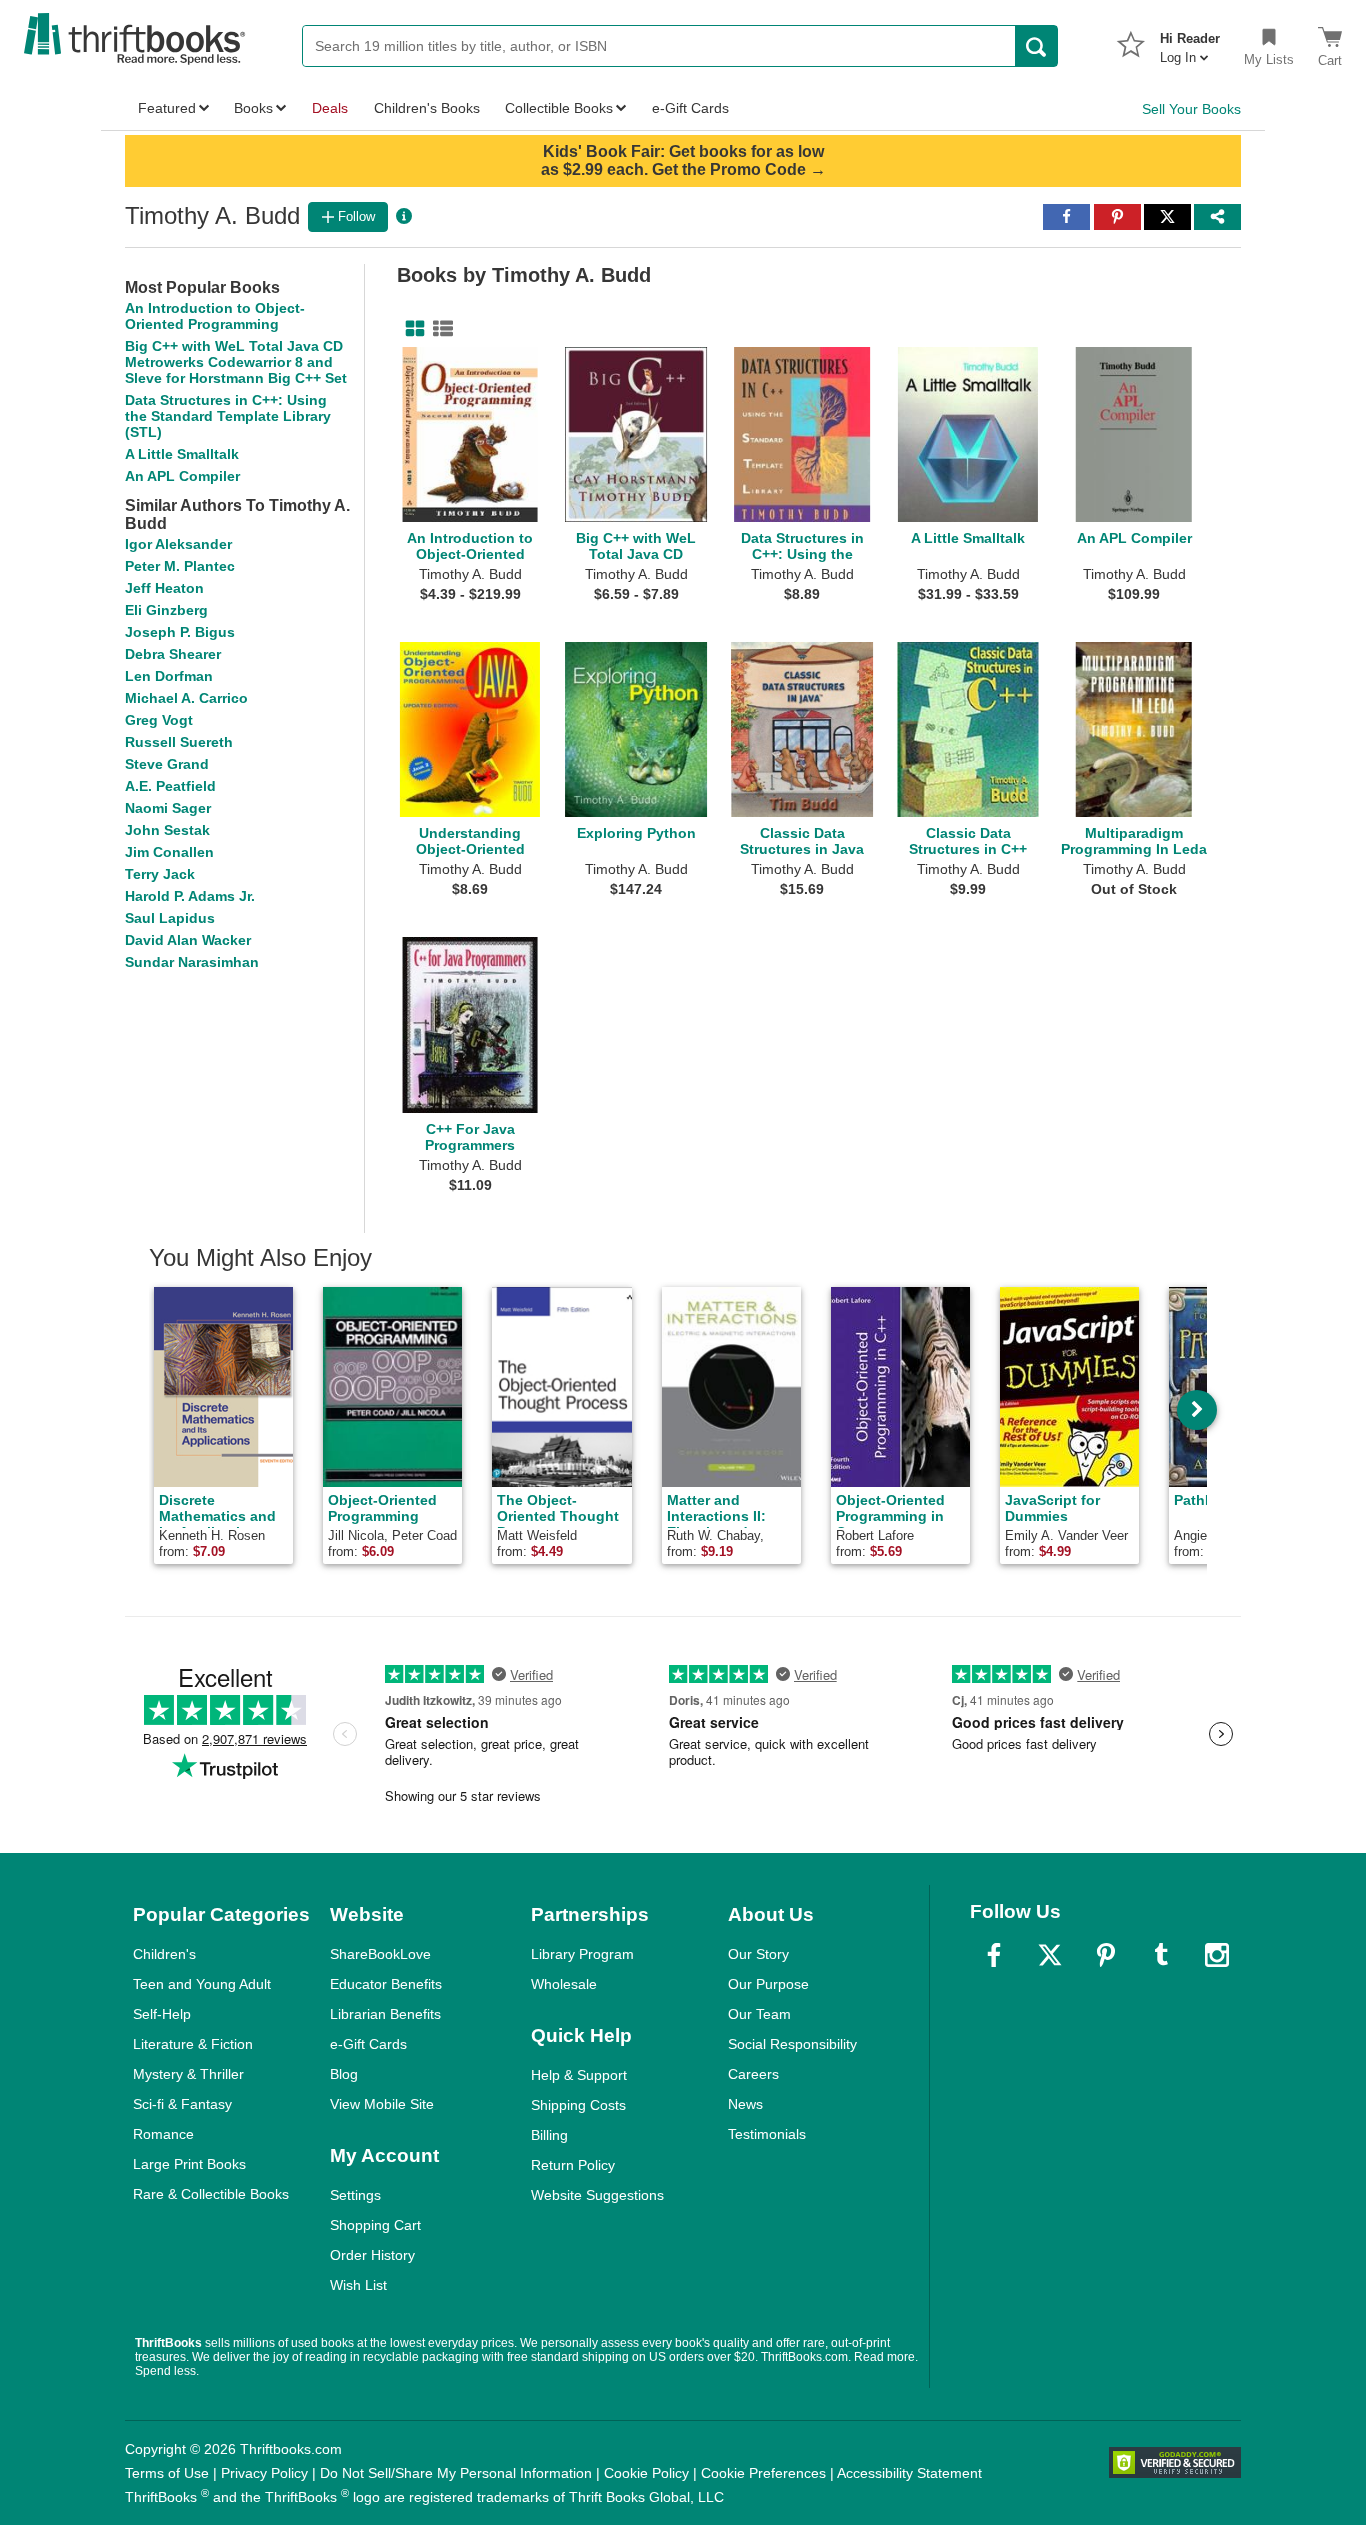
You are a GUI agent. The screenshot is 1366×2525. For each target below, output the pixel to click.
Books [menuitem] (253, 108)
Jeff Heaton (164, 588)
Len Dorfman (169, 676)
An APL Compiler (182, 476)
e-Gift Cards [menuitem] (690, 108)
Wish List (358, 2285)
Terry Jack (160, 874)
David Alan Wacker (188, 940)
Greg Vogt (159, 720)
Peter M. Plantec (180, 566)
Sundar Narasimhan (192, 962)
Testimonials (767, 2134)
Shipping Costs (578, 2105)
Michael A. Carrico (186, 698)
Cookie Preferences (763, 2473)
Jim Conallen (169, 852)
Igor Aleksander (178, 544)
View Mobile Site (382, 2104)
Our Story (758, 1954)
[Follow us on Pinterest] (1106, 1955)
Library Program (582, 1954)
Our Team (759, 2014)
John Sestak (167, 830)
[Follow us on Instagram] (1217, 1955)
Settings (355, 2195)
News (745, 2104)
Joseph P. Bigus (180, 632)
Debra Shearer (173, 654)
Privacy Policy (264, 2473)
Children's (164, 1954)
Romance (163, 2134)
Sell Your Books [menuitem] (1191, 109)
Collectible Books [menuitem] (559, 108)
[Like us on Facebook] (994, 1955)
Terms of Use (167, 2473)
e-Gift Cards (368, 2044)
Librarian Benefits (385, 2014)
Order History (372, 2255)
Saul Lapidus (170, 918)
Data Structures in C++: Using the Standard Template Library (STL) (228, 416)
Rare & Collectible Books (211, 2194)
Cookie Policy (646, 2473)
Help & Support (579, 2075)
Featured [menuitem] (167, 108)
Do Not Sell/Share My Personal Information (456, 2473)
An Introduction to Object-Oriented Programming (215, 316)
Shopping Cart (375, 2225)
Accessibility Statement (909, 2473)
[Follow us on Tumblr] (1161, 1955)
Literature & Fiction (193, 2044)
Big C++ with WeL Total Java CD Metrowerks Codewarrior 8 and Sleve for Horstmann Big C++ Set (236, 362)
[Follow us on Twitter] (1050, 1955)
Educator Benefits (386, 1984)
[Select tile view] (439, 329)
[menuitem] (1190, 42)
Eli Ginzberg (166, 610)
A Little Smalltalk (182, 454)
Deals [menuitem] (330, 108)
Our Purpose (768, 1984)
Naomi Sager (168, 808)
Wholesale (564, 1984)
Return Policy (573, 2165)
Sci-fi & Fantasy (182, 2104)
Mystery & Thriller (188, 2074)
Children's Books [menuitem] (427, 108)
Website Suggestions (597, 2195)
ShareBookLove (380, 1954)
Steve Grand (167, 764)
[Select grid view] (411, 329)
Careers (753, 2074)
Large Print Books (189, 2164)
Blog (344, 2074)
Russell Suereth (179, 742)
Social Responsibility (792, 2044)
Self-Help (162, 2014)
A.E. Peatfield (170, 786)
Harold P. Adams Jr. (190, 896)
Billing (549, 2135)
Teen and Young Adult (202, 1984)
